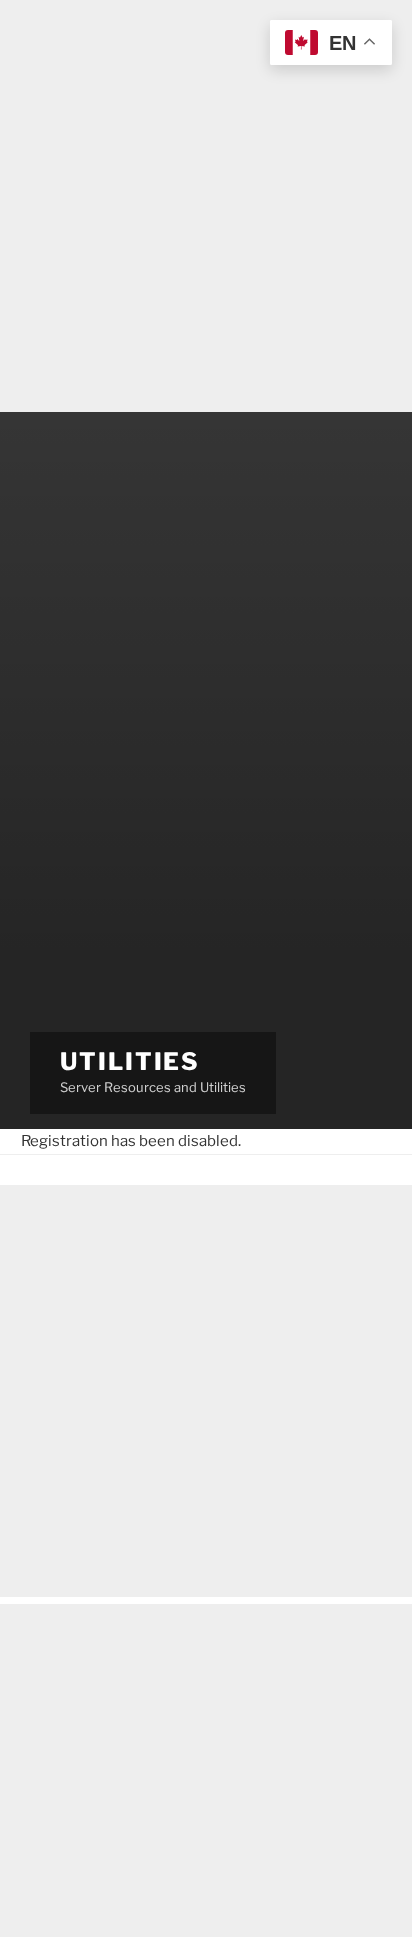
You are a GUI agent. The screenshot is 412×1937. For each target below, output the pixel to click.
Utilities (130, 1061)
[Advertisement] (206, 206)
